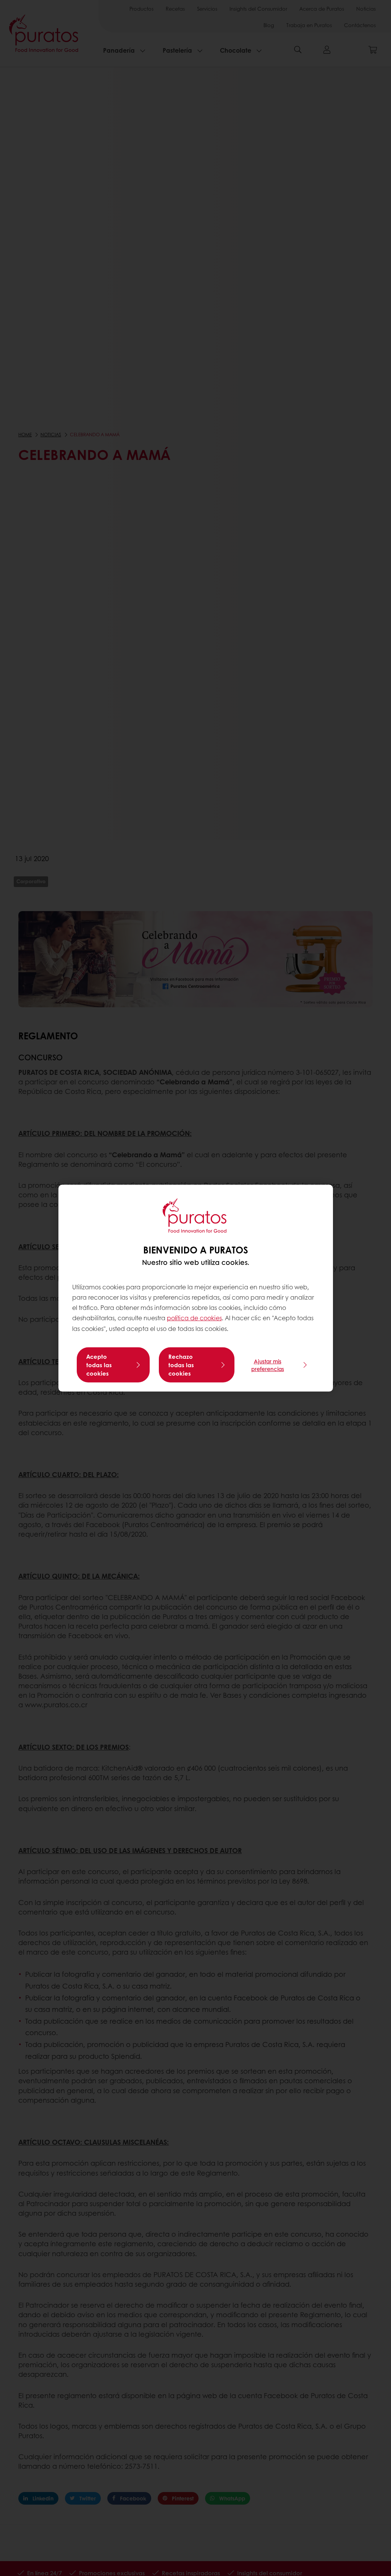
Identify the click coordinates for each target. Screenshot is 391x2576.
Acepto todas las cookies (99, 1365)
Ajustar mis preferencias (268, 1365)
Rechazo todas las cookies (181, 1365)
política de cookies (194, 1318)
